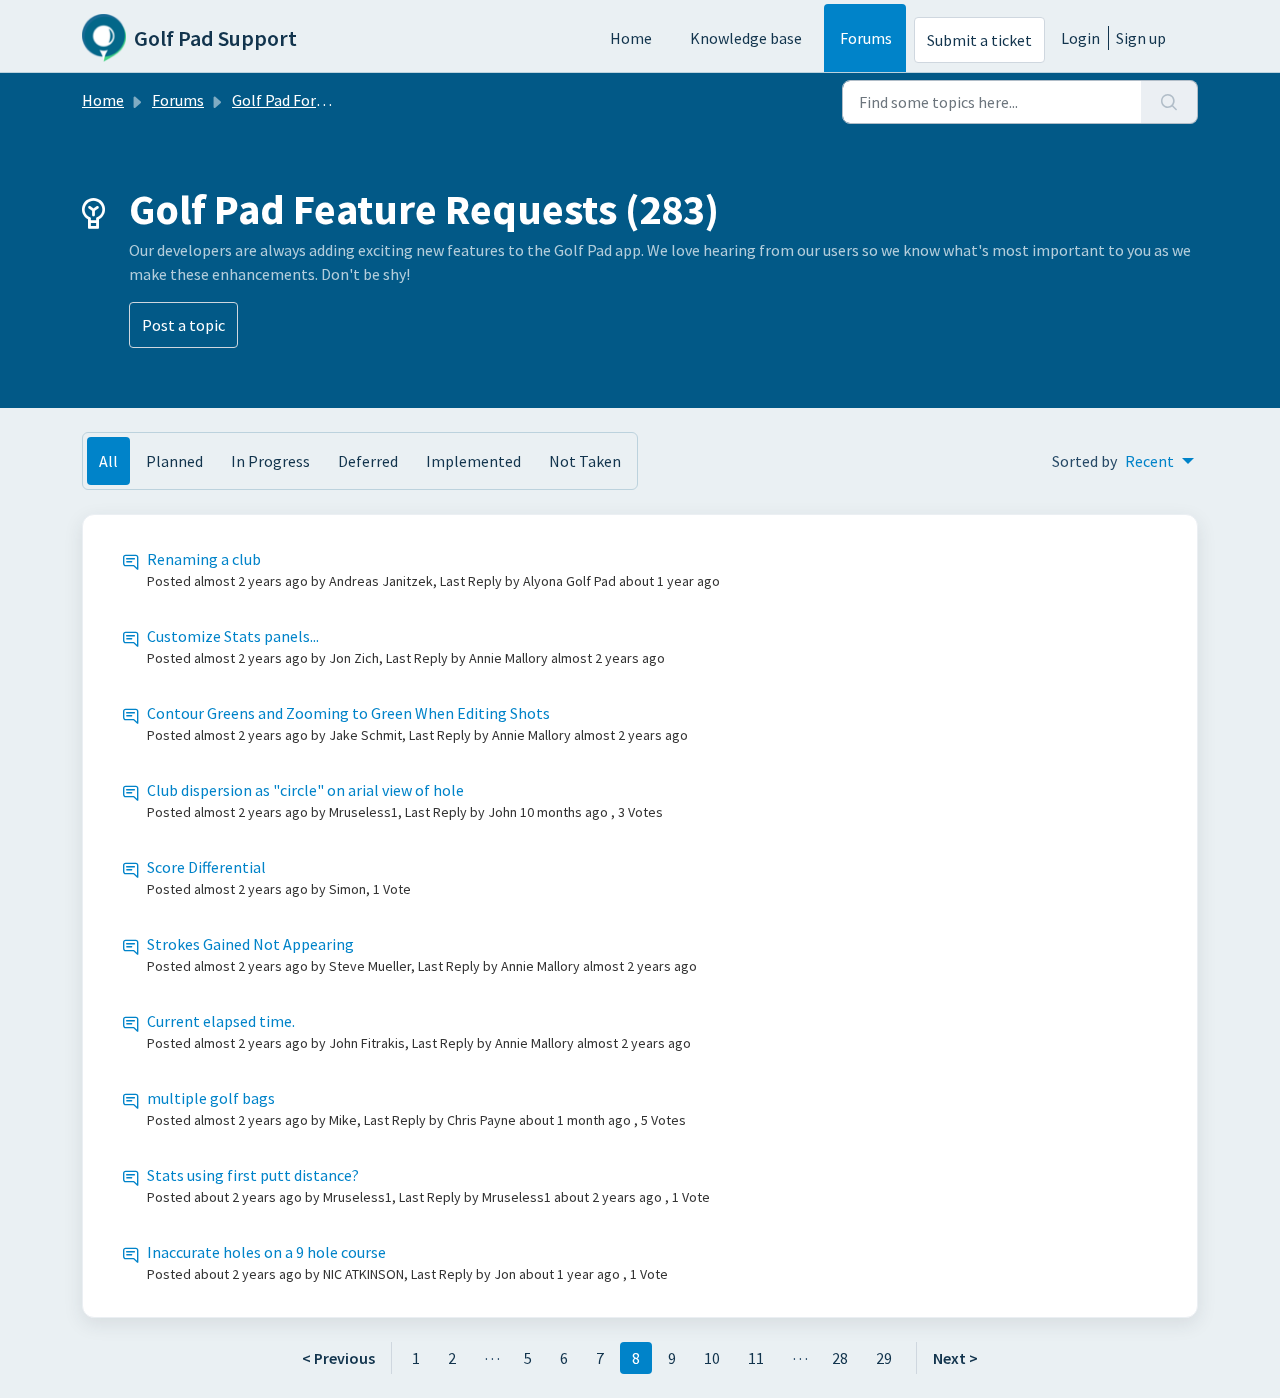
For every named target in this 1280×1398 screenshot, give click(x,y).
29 (884, 1358)
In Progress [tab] (270, 461)
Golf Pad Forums (288, 100)
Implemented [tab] (473, 461)
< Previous (338, 1358)
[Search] (1169, 102)
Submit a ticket (979, 40)
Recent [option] (1149, 461)
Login (1080, 38)
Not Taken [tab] (585, 461)
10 (712, 1358)
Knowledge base (746, 38)
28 (840, 1358)
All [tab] (108, 461)
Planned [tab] (174, 461)
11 (756, 1358)
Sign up (1141, 38)
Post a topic (183, 325)
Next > (955, 1358)
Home (631, 38)
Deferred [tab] (368, 461)
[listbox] (1159, 461)
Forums (866, 38)
